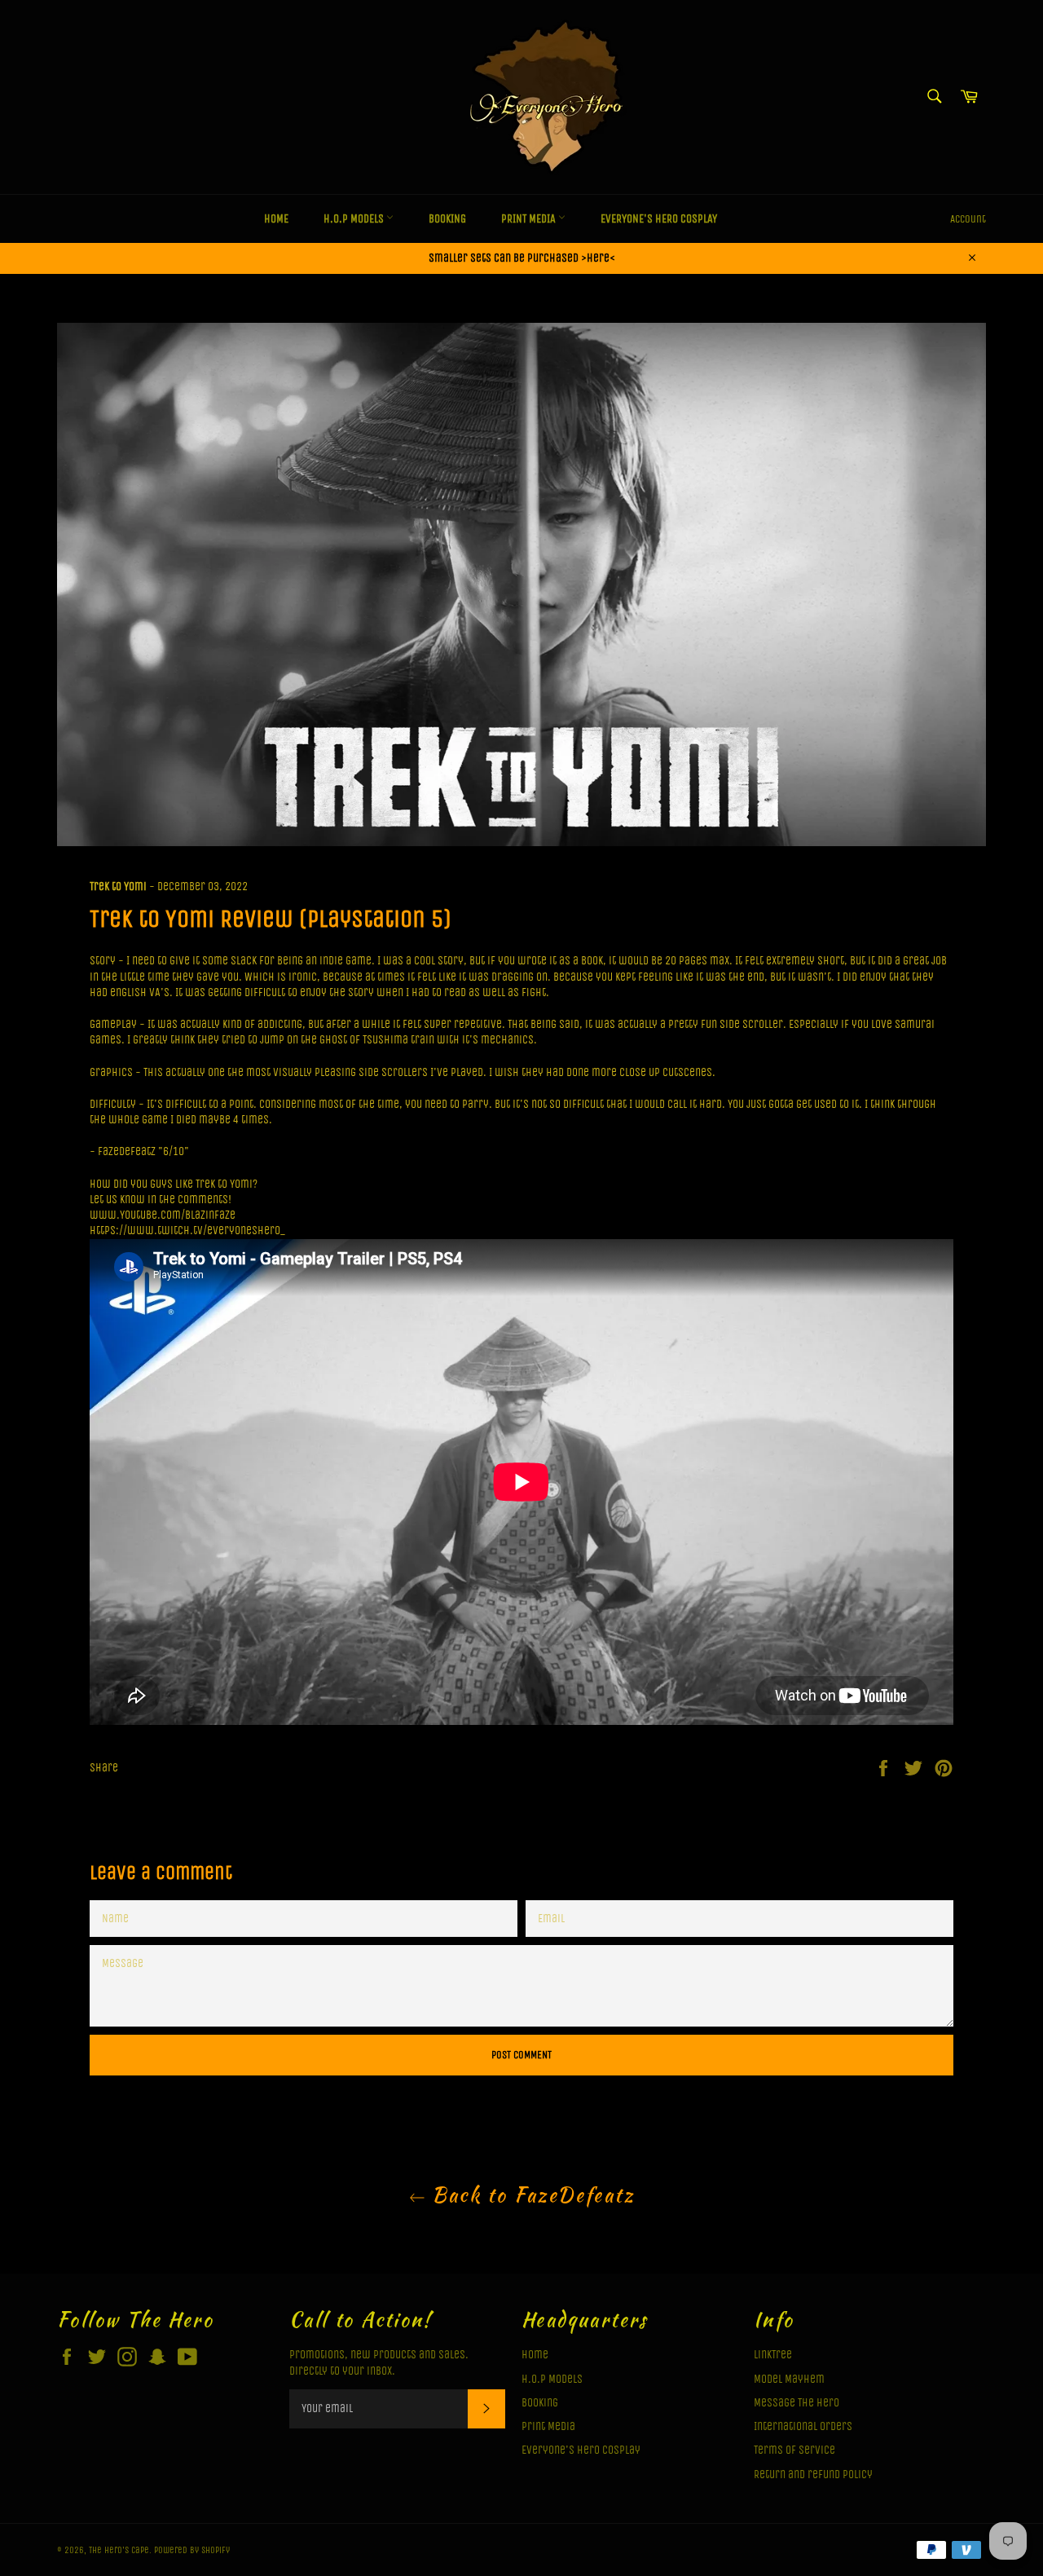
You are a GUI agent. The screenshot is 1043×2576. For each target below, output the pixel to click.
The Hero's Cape (119, 2550)
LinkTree (773, 2355)
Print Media (530, 219)
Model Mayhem (789, 2379)
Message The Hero (797, 2403)
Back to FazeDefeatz (530, 2195)
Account (968, 219)
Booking (447, 219)
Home (276, 219)
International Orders (803, 2426)
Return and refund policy (813, 2475)
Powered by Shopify (192, 2550)
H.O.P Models (355, 219)
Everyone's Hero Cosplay (659, 219)
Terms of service (794, 2450)
